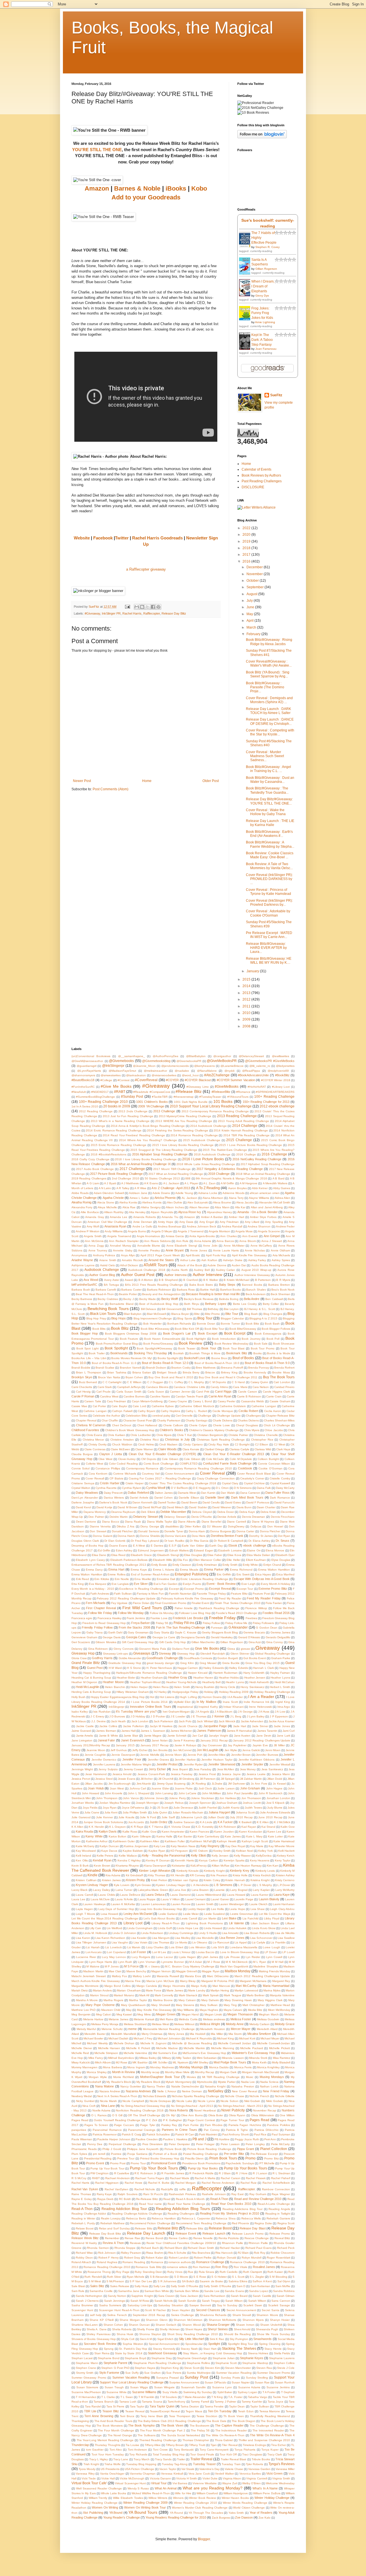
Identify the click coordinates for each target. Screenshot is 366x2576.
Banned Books (252, 1285)
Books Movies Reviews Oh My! (132, 1358)
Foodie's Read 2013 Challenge (236, 1613)
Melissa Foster (241, 2019)
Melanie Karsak (144, 2019)
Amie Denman (143, 1222)
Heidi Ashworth (259, 1682)
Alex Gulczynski (198, 1202)
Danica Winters (114, 1498)
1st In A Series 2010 (85, 1106)
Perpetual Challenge (123, 2144)
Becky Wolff (170, 1299)
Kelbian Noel (245, 1851)
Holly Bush (78, 1697)
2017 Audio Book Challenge (95, 1169)
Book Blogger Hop (85, 1333)
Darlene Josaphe (83, 1502)
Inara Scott (230, 1702)
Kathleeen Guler (124, 1841)
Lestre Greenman (242, 1914)
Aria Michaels (281, 1255)
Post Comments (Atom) (111, 789)
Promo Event (95, 2163)
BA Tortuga (111, 1285)
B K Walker (211, 1280)
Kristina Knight (260, 1880)
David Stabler (198, 1507)
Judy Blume (275, 1808)
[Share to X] (148, 607)
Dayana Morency (95, 1512)
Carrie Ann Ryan (220, 1396)
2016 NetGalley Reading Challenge (257, 1159)
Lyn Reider (253, 1957)
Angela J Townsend (191, 1231)
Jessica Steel (104, 1779)
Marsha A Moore (87, 2000)
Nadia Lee (248, 2082)
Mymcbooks (205, 2082)
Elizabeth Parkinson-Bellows (129, 1560)
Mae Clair (115, 1971)
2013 (247, 993)
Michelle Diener (82, 2048)
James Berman (106, 1731)
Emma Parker (214, 1569)
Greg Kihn (187, 1663)
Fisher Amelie (184, 1608)
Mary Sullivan (209, 2005)
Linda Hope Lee (188, 1928)
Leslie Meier (191, 1914)
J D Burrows (117, 1716)
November (255, 574)
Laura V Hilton (170, 1899)
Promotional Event (164, 2163)
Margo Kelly (199, 1986)
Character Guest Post (138, 1420)
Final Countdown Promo (171, 1603)
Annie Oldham (280, 1250)
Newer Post (82, 781)
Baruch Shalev (256, 1290)
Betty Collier (271, 1304)
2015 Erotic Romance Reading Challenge (119, 1145)
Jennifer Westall (280, 1764)
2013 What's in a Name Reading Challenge (120, 1121)
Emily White (250, 1565)
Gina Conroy (274, 1642)
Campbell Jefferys (129, 1387)
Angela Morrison (219, 1231)
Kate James (233, 1836)
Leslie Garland (168, 1914)
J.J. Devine (99, 1721)
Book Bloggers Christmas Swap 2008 (131, 1334)
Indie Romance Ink (256, 1702)
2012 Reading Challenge (96, 1111)
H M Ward (115, 1668)
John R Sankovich (271, 1793)
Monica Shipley (97, 2072)
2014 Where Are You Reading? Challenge (148, 1140)
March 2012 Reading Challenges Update (262, 1976)
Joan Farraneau (266, 349)
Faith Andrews (100, 1594)
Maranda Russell (168, 1976)
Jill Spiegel (228, 1779)
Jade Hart (240, 1726)
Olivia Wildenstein (263, 2115)
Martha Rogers (113, 2000)
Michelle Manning (223, 2048)
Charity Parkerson (169, 1420)
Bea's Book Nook (283, 1290)
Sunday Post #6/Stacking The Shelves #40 (269, 743)
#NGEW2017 (100, 1092)
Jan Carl (198, 1736)
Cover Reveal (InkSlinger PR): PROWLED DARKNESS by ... (269, 879)
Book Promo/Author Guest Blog (117, 1344)
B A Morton (146, 1280)
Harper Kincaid (198, 1673)
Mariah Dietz (80, 1990)
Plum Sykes (79, 2154)
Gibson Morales (106, 1642)
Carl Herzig (83, 1392)
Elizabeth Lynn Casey (90, 1560)
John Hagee (274, 1788)
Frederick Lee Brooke (188, 1618)
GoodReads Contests (198, 1658)
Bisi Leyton (231, 1309)
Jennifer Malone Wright (136, 1764)
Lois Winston (197, 1947)
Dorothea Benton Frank (227, 1536)
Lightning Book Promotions (204, 1923)
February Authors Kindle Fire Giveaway (187, 1598)
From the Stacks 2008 (134, 1627)
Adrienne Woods (233, 1193)
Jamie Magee (153, 1736)
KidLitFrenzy (199, 1866)
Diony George (150, 1526)
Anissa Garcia (175, 1236)
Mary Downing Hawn (238, 2000)
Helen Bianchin (115, 1687)
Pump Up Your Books (203, 2168)
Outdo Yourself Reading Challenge (117, 2120)
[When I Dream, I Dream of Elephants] (246, 295)
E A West (139, 1546)
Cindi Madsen (168, 1444)
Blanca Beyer (180, 1314)
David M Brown (127, 1507)
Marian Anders (102, 1990)
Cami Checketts (82, 1387)
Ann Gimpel (272, 1236)
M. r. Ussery (152, 1966)
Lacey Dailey (101, 1890)
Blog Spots (185, 1318)
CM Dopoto (149, 1459)
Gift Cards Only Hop (173, 1642)
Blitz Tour (232, 1314)
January (253, 971)
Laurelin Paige (244, 1899)
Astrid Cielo (108, 1265)
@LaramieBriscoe (232, 1066)
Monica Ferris (243, 2067)
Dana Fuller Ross (278, 1493)
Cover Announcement (180, 1474)
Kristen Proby (136, 1880)
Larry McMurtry (285, 1890)
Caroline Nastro (160, 1396)
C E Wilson (134, 1382)
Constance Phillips (108, 1468)
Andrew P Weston (88, 1231)
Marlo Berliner (255, 1995)
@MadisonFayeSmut (122, 1071)
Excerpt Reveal (220, 1589)
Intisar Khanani (233, 1707)
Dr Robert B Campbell (228, 1541)
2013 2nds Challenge (133, 1111)
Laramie (219, 1890)
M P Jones (112, 1966)
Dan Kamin (208, 1493)
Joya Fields (90, 1808)
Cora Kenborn (98, 1474)
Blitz (197, 1314)
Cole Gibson (192, 1459)
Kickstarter (178, 1866)
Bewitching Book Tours (108, 1309)
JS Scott (163, 1808)
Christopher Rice (262, 1440)
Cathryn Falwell (122, 1411)
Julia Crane (92, 1812)
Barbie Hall (207, 1290)
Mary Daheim (210, 2000)
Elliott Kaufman (256, 1560)
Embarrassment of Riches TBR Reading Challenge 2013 (109, 1565)
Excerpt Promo (194, 1589)
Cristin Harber (110, 1483)
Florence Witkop (256, 1608)
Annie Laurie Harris (226, 1250)
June (251, 607)
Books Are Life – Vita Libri (89, 1358)
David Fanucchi (284, 1502)
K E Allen (263, 1822)
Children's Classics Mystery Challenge (214, 1430)
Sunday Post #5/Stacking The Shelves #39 (269, 924)
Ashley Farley (257, 1260)
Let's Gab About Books (159, 1918)
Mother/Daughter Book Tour (160, 2077)
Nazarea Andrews (138, 2091)
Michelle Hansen (109, 2048)
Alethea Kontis (152, 1202)
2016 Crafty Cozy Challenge (90, 1159)
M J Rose (214, 1962)
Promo (250, 2158)
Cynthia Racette (106, 1488)
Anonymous (79, 1255)
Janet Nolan (160, 1740)
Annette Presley (149, 1250)
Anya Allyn (128, 1255)
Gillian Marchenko (203, 1642)
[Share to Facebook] (153, 607)
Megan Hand (190, 2014)
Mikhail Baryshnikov (121, 2058)
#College (106, 1080)
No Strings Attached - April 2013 (192, 2106)
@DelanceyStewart (251, 1056)
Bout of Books (243, 1358)
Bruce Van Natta (109, 1377)
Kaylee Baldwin (133, 1851)
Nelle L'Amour (167, 2091)
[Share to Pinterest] (158, 607)
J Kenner (218, 1716)
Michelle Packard (252, 2048)
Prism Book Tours (223, 2158)
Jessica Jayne (231, 1774)
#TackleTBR (160, 1097)
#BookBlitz (282, 1075)
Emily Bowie (159, 1565)
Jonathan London (278, 1798)
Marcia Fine (133, 1981)
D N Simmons (243, 1488)
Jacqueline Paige (215, 1726)
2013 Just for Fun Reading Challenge (128, 1116)
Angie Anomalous (148, 1236)
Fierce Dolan (141, 1603)
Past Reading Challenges (262, 481)
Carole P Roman (83, 1396)
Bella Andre (252, 1299)
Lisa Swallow (286, 1938)
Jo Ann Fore (259, 1784)
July (250, 601)
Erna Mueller (143, 1579)
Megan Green (166, 2014)
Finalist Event (200, 1603)
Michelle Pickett (280, 2048)
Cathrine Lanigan (95, 1411)
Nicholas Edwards (154, 2096)
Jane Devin (264, 1736)
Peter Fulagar (205, 2144)
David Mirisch (175, 1507)
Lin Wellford (114, 1928)
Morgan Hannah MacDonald (261, 2072)
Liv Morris (181, 1942)
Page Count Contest (201, 2120)
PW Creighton (100, 2173)
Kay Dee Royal (235, 1846)
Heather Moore (113, 1682)
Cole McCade (215, 1459)
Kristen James (111, 1880)
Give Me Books (207, 1649)
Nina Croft (89, 2106)
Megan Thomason (240, 2014)
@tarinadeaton (136, 1075)
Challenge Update (229, 1416)
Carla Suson (156, 1392)
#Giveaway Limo (198, 1087)
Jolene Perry (177, 1798)
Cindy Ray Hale (219, 1444)
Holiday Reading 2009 (234, 1692)
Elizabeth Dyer (285, 1555)
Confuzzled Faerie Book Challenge (227, 1463)
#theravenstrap (184, 1097)
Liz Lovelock (114, 1947)
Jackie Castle (85, 1726)
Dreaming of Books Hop (87, 1546)
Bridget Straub (167, 1372)
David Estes (233, 1502)
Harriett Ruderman (225, 1673)
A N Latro (105, 1188)
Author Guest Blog (102, 1275)
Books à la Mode (279, 1353)
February (254, 634)
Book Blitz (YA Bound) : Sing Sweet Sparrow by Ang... (268, 674)
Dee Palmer (96, 1517)
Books (257, 1353)
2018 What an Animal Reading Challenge (263, 1174)
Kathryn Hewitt (226, 1841)
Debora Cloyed (202, 1512)
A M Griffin (227, 1183)
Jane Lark (284, 1736)
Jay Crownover (212, 1745)
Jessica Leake (256, 1774)
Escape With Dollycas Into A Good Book (262, 1579)
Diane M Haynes (263, 1522)
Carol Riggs (223, 1391)
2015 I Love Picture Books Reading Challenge (250, 1145)
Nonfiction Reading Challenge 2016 (140, 2110)
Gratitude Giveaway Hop (125, 1663)
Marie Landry (197, 1990)
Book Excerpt (235, 1333)
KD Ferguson (179, 1851)
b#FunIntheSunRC (84, 1285)
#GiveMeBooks (227, 1087)
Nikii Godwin (252, 2101)
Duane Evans (118, 1546)
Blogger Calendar (232, 1318)
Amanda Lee (119, 1217)
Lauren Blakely (269, 1899)
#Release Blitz (188, 1091)
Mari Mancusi (221, 1986)
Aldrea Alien (282, 1198)
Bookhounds (119, 1353)
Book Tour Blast (234, 1348)
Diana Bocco (111, 1522)
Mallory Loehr (142, 1976)
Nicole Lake (184, 2101)
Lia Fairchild (250, 1918)
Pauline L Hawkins (175, 2139)
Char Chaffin (110, 1420)
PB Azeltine (222, 2139)
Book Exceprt (208, 1333)
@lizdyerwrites (285, 1066)
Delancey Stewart (146, 1517)
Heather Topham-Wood (145, 1682)
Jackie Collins (108, 1726)
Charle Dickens (223, 1420)
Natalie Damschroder (185, 2086)
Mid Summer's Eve (165, 2053)
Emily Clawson (182, 1565)
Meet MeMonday (279, 2010)
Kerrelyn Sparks (234, 1860)
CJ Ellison (262, 1444)
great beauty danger (161, 1663)
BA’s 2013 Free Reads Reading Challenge (154, 1285)
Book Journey (251, 1339)
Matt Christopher (253, 2005)
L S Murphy (264, 1885)
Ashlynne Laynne (83, 1265)
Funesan (217, 1628)
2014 (247, 986)
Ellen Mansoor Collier (207, 1560)
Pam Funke (191, 2125)
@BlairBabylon (196, 1056)
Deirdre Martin (119, 1517)
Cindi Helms (146, 1444)
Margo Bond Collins (118, 1986)
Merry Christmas (152, 2034)
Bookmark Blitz (237, 1353)
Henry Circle (227, 1687)
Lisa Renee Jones (232, 1938)
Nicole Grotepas (160, 2101)
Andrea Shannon (259, 1226)
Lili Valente (236, 1923)
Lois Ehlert (176, 1947)
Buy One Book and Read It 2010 (171, 1377)
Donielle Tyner (174, 1531)
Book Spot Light (87, 1348)
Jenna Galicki (251, 1750)
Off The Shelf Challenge (144, 2115)
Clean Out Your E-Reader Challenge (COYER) (162, 1454)
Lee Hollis (217, 1909)
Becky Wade (148, 1299)
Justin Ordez (159, 1822)
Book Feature (129, 1339)
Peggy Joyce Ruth (247, 2139)
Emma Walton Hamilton (87, 1574)
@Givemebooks (121, 1061)
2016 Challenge (274, 1154)
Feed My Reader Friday (264, 1598)
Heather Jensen (255, 1678)
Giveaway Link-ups (116, 1654)
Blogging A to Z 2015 (263, 1318)
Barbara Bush (81, 1290)
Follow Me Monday (131, 1613)
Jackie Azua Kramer (282, 1721)
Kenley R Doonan (158, 1860)
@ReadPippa (251, 1071)
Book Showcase (284, 1344)
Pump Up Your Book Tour (107, 2168)
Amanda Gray (95, 1217)
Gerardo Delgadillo (278, 1637)
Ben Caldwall (274, 1299)
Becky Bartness (82, 1299)
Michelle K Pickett (138, 2048)
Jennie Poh (195, 1755)
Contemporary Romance (142, 1468)
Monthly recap (150, 2072)
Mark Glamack (188, 1995)
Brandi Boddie (81, 1368)
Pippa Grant (245, 2149)
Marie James (175, 1990)
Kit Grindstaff (134, 1875)
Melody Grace (285, 2024)
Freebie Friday (222, 1618)
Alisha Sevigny (151, 1207)
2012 (247, 999)
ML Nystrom (180, 2062)
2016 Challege (246, 1154)
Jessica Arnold (122, 1774)
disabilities (172, 1526)
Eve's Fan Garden (166, 1584)
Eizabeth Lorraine (230, 1550)
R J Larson (260, 2173)
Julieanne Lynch (191, 1817)
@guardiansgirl (86, 1066)
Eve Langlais (120, 1584)
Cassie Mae (79, 1406)
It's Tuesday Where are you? (136, 1711)
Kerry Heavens (260, 1860)
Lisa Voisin (141, 1942)
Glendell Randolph (213, 1654)
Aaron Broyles (237, 1188)
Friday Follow (211, 1623)
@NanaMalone (207, 1071)
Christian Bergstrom (210, 1435)
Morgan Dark (228, 2072)
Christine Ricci (149, 1440)
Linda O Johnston (124, 1933)
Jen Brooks (160, 1750)
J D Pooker (158, 1716)
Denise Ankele (227, 1517)
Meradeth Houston (213, 2029)
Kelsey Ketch (286, 1856)
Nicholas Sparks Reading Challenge (195, 2096)
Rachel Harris (132, 613)
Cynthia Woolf (156, 1488)
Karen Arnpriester (173, 1832)
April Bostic (193, 1255)
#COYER (172, 1080)
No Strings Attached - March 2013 (241, 2106)
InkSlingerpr (117, 1707)
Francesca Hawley (110, 1618)
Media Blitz (255, 2010)
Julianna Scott (245, 1812)
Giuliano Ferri (181, 1649)
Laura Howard (236, 1895)
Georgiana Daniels (193, 1637)
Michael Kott (247, 2038)
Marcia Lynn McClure (160, 1981)
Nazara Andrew (110, 2091)
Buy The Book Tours (279, 1377)
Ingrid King (283, 1702)
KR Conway (198, 1875)
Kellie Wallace (128, 1856)
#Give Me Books (116, 1086)
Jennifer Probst (167, 1764)
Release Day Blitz (174, 613)
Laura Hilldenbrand (209, 1895)
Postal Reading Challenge (201, 2154)
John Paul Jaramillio (240, 1793)
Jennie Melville (150, 1755)
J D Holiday (138, 1716)
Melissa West (160, 2024)
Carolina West (109, 1396)
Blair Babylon (133, 1314)
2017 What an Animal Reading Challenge (176, 1174)
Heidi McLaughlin (87, 1687)
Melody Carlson (259, 2024)
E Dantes (157, 1546)
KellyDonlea (264, 1856)
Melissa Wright (210, 2024)
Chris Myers (164, 1435)
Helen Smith (182, 1687)
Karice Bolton (118, 1836)
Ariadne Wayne (82, 1260)
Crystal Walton (81, 1488)
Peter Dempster (179, 2144)
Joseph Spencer (200, 1803)
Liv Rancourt (221, 1942)
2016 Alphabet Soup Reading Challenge (160, 1154)
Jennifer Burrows (267, 1755)
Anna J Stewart (272, 1241)
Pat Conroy (212, 2130)
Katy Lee (160, 1846)
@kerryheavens (204, 1066)
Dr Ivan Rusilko (174, 1541)
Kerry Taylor (283, 1860)
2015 (247, 979)
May (250, 614)
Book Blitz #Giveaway (155, 1329)
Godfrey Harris (102, 1658)
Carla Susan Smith (129, 1392)
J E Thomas (199, 1716)
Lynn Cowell (274, 1957)
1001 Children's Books (152, 1102)
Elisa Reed (118, 1555)
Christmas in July (178, 1439)
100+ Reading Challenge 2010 (103, 1102)
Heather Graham (152, 1678)
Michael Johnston (169, 2038)
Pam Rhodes (214, 2125)
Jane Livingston (82, 1740)
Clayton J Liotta (111, 1454)
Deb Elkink (148, 1512)
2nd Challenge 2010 (126, 1178)
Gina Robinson (98, 1649)
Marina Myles (272, 1990)
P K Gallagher (172, 2120)
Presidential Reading (98, 2158)
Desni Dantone (86, 1522)
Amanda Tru (170, 1217)
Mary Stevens (185, 2005)
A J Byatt (110, 1183)
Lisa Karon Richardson (110, 1938)
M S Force (131, 1966)
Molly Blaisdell (281, 2062)
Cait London (282, 1382)
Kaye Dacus (109, 1851)
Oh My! (171, 2115)
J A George (245, 1712)
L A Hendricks (200, 1885)
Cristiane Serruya (83, 1483)
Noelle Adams (102, 2110)
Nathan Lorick (269, 2086)
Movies (191, 2077)
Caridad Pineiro (284, 1387)
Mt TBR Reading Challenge (221, 2077)
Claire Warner (144, 1449)
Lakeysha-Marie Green (153, 1890)
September (255, 587)
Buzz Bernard (88, 1382)
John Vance (131, 1798)
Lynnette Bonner (173, 1962)
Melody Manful (86, 2029)
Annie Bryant (175, 1250)
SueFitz (276, 395)
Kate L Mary (254, 1836)
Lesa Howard (109, 1914)
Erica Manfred (285, 1574)
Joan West (117, 1788)
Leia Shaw (257, 1909)
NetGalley (216, 2091)
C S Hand (238, 1382)
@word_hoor (190, 1075)
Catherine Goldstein (233, 1406)
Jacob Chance (188, 1726)
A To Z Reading (208, 1188)
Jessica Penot (81, 1779)
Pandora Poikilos (279, 2125)
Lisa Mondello (205, 1938)
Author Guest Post (138, 1275)
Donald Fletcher (122, 1531)
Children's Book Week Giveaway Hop (130, 1430)
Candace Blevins (157, 1387)
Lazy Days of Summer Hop (116, 1909)
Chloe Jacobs (273, 1430)
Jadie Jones (282, 1726)
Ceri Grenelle (184, 1416)
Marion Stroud (99, 1995)
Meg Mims (144, 2014)
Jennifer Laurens (104, 1764)
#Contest (124, 1080)
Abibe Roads (80, 1193)
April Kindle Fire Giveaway (249, 1255)
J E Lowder (178, 1716)
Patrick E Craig (132, 2134)
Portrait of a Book (165, 2154)
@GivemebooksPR (189, 1061)
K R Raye (137, 1827)
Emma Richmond (241, 1570)
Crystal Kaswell (280, 1483)
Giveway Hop (186, 1654)
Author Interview (208, 1275)
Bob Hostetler (152, 1324)
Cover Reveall (95, 1478)
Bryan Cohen (134, 1377)
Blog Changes (273, 1314)
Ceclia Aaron (273, 1411)
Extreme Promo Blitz (273, 1589)
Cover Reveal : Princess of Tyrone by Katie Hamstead (268, 892)
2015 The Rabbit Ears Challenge (225, 1150)
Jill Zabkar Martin (251, 1779)
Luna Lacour (164, 1957)
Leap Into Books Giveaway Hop (161, 1909)
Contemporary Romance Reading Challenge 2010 (198, 1468)
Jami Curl (289, 1731)
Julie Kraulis (126, 1817)
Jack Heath (118, 1721)
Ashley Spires (281, 1260)
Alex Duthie (175, 1202)
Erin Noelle (122, 1579)
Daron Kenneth (143, 1502)
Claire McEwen (120, 1449)
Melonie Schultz (112, 2029)
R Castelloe (122, 2173)
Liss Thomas (161, 1942)
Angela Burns (137, 1231)
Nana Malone (105, 2086)
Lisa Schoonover (261, 1938)
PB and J (199, 2139)
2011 (247, 1006)
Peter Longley (255, 2144)
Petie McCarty (281, 2144)
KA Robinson (227, 1827)
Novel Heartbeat (205, 2110)
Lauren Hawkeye (94, 1904)
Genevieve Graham (84, 1637)
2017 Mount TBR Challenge (172, 1169)
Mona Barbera (112, 2067)
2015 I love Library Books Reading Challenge (183, 1145)
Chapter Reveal (86, 1420)
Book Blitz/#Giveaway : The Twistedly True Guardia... (267, 790)
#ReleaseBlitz (221, 1092)
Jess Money (248, 1769)
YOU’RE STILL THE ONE (97, 150)
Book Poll (273, 1339)
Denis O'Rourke (202, 1517)
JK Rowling (199, 1784)
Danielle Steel (215, 1497)
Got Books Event (255, 1658)
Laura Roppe (147, 1899)
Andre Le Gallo (143, 1226)
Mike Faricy (96, 2058)
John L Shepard (139, 1793)
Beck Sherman (281, 1294)
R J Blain (225, 2173)
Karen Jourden (224, 1832)
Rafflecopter (152, 613)
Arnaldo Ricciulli (132, 1260)
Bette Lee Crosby (245, 1304)
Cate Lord (139, 1406)
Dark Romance (280, 1498)
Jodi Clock (205, 1788)
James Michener (181, 1731)
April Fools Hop (216, 1255)
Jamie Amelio (85, 1736)
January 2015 (125, 1745)
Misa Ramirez (282, 2058)
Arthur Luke (188, 1260)
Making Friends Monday (274, 1971)
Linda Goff (165, 1928)
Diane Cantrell (236, 1522)
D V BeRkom (179, 1488)
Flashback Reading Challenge (219, 1608)
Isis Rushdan (102, 1712)
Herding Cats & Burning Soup (91, 1692)
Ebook (233, 1545)
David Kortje (104, 1507)
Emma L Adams (164, 1570)
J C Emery (97, 1716)
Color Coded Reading (123, 1464)
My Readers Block (148, 2082)
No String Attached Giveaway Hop (143, 2106)
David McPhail (152, 1507)
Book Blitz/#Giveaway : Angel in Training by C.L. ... (268, 769)
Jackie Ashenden (252, 1721)
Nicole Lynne (206, 2101)
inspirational (185, 1707)
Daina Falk (264, 1488)
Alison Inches (175, 1207)
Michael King (225, 2038)
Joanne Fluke (184, 1788)
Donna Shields (150, 1536)
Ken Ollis (82, 1860)
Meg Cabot (104, 2014)
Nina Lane (108, 2106)
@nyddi (229, 1071)
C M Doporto (218, 1382)
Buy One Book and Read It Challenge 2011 (228, 1377)
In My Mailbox (206, 1702)
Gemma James (280, 1632)
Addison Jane (138, 1193)
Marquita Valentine (282, 1995)
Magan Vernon (161, 1971)
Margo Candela (147, 1986)
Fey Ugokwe (119, 1603)
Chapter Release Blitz (280, 1416)
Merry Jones (176, 2034)
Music (250, 2077)
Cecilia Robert (248, 1411)
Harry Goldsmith (254, 1673)
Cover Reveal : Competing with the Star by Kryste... (270, 732)
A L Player (191, 1183)
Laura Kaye (282, 1895)
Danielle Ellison (189, 1498)
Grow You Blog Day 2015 (263, 1663)
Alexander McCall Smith (275, 1202)
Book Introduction (224, 1339)
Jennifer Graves (158, 1760)
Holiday (209, 1692)
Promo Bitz (271, 2158)
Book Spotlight (116, 1348)
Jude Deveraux (183, 1808)
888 (188, 1178)
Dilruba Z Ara (126, 1526)
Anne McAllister (234, 1246)
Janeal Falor (106, 1740)
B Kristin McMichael (236, 1280)
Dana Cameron (250, 1493)
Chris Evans (94, 1435)
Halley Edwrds (238, 1668)
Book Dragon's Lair (177, 1333)
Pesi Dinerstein (153, 2144)
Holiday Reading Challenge (272, 1692)
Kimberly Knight (214, 1871)
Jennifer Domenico (104, 1760)
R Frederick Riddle (201, 2173)
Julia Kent (111, 1812)
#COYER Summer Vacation (236, 1080)
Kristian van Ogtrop (185, 1880)
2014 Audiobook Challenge (208, 1126)
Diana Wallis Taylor (160, 1522)
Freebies (251, 1618)
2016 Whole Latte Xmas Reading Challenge (206, 1164)
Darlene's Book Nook (113, 1502)
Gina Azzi (255, 1642)
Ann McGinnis (94, 1241)
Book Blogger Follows (276, 1329)
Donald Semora (149, 1531)
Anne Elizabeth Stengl (182, 1246)
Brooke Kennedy (255, 1372)
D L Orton (222, 1488)
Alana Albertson (213, 1198)
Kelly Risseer (242, 1856)
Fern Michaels (96, 1603)
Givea (231, 1649)
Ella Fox (183, 1560)
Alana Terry (236, 1198)
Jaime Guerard (81, 1731)
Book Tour (209, 1348)
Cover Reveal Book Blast (254, 1474)
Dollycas (256, 1526)
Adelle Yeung (184, 1193)
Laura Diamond (180, 1895)
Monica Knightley (268, 2067)
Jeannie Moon (96, 1750)
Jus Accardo (136, 1822)
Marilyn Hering (220, 1990)
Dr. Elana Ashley (259, 1541)
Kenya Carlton (208, 1860)
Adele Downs (161, 1193)
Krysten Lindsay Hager (92, 1885)
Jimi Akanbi (144, 1784)
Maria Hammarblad (276, 1986)
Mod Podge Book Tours (230, 2062)
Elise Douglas (193, 1555)
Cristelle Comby (280, 1478)
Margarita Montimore (85, 1986)
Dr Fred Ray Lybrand (145, 1541)
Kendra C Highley (129, 1860)
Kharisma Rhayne (127, 1866)
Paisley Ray (169, 2125)
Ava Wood (91, 1280)
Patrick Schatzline (158, 2134)
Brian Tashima (117, 1372)
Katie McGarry (85, 1846)
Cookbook (245, 1468)
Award (129, 1280)
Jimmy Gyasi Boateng (171, 1784)
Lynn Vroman (147, 1962)
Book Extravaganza (268, 1334)
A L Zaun (209, 1183)
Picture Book (173, 2149)
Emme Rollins (116, 1574)
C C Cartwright (112, 1382)
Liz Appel (240, 1942)
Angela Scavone (269, 1231)
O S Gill (117, 2115)
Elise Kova (234, 1555)
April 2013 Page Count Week (160, 1255)
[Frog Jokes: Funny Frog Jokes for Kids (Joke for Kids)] (246, 319)
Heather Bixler (126, 1678)
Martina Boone (163, 2000)
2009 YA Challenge (151, 1106)
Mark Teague (232, 1995)
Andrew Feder (285, 1226)
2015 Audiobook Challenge (202, 1140)
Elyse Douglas (281, 1560)
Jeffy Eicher (140, 1750)
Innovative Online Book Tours (151, 1707)
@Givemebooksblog (156, 1061)
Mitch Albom (103, 2062)
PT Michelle (267, 2163)
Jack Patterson (163, 1721)
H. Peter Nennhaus (159, 1668)
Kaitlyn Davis (108, 1831)
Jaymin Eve (260, 1745)
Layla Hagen (84, 1909)
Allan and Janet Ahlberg (267, 1207)
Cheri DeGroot (122, 1425)
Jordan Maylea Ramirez (115, 1803)
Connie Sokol (80, 1468)
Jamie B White (109, 1736)
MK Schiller (160, 2062)
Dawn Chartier (266, 1507)
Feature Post (261, 1594)
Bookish (179, 1353)
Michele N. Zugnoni (153, 2043)
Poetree (116, 2154)
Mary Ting (230, 2005)
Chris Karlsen (116, 1435)
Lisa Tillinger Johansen (91, 1942)
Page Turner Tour (232, 2120)
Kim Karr (272, 1866)
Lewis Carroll (189, 1918)
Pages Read (259, 2120)
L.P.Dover (284, 1885)
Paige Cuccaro (124, 2125)
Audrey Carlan (226, 1270)
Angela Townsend (119, 1236)
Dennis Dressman (254, 1517)
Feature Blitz (239, 1594)
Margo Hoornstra (174, 1986)
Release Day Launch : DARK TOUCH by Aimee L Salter (268, 711)
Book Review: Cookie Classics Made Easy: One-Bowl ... (270, 855)
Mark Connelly (164, 1995)
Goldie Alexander (130, 1658)
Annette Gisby (123, 1250)
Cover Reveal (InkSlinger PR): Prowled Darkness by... (269, 903)
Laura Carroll (84, 1895)
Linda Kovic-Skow (264, 1928)
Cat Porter (100, 1406)
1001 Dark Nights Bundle (191, 1102)
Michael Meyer (270, 2038)
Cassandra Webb (253, 1401)
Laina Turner (124, 1890)
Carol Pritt (203, 1392)
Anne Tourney (98, 1250)
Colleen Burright (268, 1459)
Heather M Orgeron (84, 1682)
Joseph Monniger (147, 1803)
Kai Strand (268, 1827)
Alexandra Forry (82, 1207)
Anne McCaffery (261, 1246)
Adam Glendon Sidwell (109, 1193)
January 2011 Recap (214, 1740)
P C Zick (152, 2120)
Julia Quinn (160, 1812)
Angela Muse (244, 1231)
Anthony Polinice (104, 1255)
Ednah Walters (179, 1550)
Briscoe (210, 1372)
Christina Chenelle (266, 1435)
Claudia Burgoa (82, 1454)
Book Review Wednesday (231, 1344)
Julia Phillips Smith (135, 1812)
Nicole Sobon (229, 2101)
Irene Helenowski (260, 1707)
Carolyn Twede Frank (189, 1396)
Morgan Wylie (98, 2077)
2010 (247, 1013)
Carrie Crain (274, 1396)
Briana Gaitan (142, 1372)
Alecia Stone (106, 1202)
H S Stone (134, 1668)
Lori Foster (139, 1952)
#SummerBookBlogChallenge (96, 1097)
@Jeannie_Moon (144, 1066)
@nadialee (182, 1071)
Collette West (95, 1464)
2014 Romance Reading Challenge (194, 1135)
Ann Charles (228, 1236)
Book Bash (272, 1324)
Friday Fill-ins (184, 1623)
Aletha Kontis (128, 1202)
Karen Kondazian (251, 1832)
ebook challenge (255, 1545)
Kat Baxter (185, 1836)
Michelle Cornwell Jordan (234, 2043)
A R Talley (123, 1188)
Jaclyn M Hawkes (161, 1726)
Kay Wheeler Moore (282, 1846)
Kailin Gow (288, 1827)
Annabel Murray (121, 1246)
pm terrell (99, 2154)
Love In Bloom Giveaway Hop (240, 1952)
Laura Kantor (259, 1895)
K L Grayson (118, 1827)
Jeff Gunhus (119, 1750)
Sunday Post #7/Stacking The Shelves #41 (269, 653)
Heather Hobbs (229, 1678)
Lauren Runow (181, 1904)
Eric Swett (243, 1574)
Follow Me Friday (100, 1613)
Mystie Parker (227, 2082)
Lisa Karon (83, 1938)
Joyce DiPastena (133, 1808)
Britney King (229, 1372)
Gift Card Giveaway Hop (138, 1642)
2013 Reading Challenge (237, 1116)
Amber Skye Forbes (263, 1217)
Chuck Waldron (122, 1444)
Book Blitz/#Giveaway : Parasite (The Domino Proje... (265, 687)
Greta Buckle (231, 1663)
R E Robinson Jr (145, 2173)
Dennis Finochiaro (283, 1517)
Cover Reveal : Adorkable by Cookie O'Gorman (268, 913)
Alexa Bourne (222, 1202)
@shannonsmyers (83, 1075)
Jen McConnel (182, 1750)
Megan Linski (213, 2014)
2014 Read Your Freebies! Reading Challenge (134, 1135)
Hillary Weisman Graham (133, 1692)
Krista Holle (240, 1875)
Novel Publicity (233, 2110)
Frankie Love (159, 1618)
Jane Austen (242, 1736)
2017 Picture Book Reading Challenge (116, 1174)
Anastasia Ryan (115, 1226)
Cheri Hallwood (147, 1425)
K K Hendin (96, 1827)
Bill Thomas (195, 1309)
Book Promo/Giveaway (158, 1344)
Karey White (94, 1836)
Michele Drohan (124, 2043)
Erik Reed (83, 1579)
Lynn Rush (125, 1962)
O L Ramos (99, 2115)
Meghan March (269, 2014)
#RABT (120, 1092)
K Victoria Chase (179, 1827)
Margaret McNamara (253, 1981)
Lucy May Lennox (114, 1957)
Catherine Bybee (163, 1406)
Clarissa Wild (263, 1449)
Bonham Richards (179, 1324)
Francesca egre (82, 1618)
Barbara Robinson (159, 1290)
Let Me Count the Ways (274, 1914)
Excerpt (174, 1589)
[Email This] (137, 607)
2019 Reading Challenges (89, 1178)
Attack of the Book (190, 1265)
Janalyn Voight (219, 1736)
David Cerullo (211, 1502)
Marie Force (154, 1990)
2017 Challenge (132, 1169)
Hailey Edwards (213, 1668)
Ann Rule (182, 1241)
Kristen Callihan (86, 1880)
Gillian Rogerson (266, 269)
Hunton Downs (212, 1697)
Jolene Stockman (202, 1798)
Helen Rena (161, 1687)
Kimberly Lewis (265, 1871)
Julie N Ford (148, 1817)
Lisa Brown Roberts (257, 1933)
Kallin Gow (149, 1832)
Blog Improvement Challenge (153, 1318)
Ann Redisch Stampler (124, 1241)
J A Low (280, 1712)
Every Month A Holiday (276, 1584)
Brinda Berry (191, 1372)
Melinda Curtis (188, 2019)
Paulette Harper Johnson (114, 2139)
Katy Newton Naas (183, 1846)
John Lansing (164, 1793)
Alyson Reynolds (162, 1212)
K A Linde (206, 1822)
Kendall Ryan (102, 1860)
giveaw (245, 1649)
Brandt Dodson (156, 1368)
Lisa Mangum (161, 1938)
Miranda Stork (258, 2058)
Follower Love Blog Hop (195, 1613)
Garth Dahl (115, 1632)
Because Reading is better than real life (213, 1294)
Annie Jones (199, 1250)
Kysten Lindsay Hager (171, 1885)
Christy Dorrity (98, 1444)
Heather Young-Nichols (181, 1682)
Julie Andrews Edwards (275, 1812)
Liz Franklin (278, 1942)
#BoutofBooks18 (83, 1080)
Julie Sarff (168, 1817)
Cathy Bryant (147, 1411)
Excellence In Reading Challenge (141, 1589)
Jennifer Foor (132, 1759)
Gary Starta (161, 1632)
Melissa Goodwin (268, 2019)
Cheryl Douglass (247, 1425)
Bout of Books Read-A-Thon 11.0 (114, 1363)
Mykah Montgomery (178, 2082)
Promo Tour (138, 2163)
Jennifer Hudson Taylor (217, 1760)
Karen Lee (274, 1832)
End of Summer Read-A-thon (150, 1574)
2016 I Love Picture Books (203, 1159)
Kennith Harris (184, 1860)
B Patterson (263, 1280)
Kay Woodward (86, 1851)
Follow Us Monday (162, 1613)
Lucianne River (86, 1957)
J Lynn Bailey (256, 1716)
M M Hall (278, 1962)
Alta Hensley (137, 1212)
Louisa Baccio (205, 1952)
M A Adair (196, 1962)
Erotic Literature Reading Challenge (204, 1579)
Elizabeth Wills (162, 1560)
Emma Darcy (94, 1570)
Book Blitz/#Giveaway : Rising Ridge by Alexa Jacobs (269, 642)
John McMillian (211, 1793)
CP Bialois (116, 1478)
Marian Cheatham (129, 1990)
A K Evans (151, 1183)
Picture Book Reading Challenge (209, 2149)
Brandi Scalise (105, 1368)
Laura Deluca (155, 1895)
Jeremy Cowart (133, 1769)
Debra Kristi (268, 1512)
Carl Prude (104, 1392)
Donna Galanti (103, 1536)
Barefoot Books (231, 1290)
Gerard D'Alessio (249, 1637)
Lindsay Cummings (181, 1933)
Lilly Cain (95, 1928)
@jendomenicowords (175, 1066)
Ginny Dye (262, 296)
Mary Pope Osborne (100, 2005)
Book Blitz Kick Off (187, 1329)
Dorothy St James (261, 1536)
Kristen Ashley (285, 1875)
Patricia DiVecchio (266, 2130)
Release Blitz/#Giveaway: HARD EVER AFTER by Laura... (266, 948)
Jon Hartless (227, 1798)
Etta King (78, 1584)
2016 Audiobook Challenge (212, 1154)
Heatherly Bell (211, 1682)
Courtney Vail (151, 1474)
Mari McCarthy (246, 1986)
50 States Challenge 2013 (162, 1178)
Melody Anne (235, 2024)
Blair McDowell (156, 1314)
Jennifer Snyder (252, 1764)
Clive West (105, 1459)
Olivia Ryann (237, 2115)
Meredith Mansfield (124, 2034)
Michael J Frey (143, 2038)
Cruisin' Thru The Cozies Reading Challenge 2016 (183, 1483)
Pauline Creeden (147, 2139)
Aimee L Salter (139, 1198)
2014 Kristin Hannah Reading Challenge (241, 1130)
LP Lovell (288, 1952)
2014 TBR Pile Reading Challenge (246, 1135)
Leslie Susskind (214, 1914)
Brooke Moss (281, 1372)
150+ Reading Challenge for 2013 (266, 1102)
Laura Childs (106, 1895)
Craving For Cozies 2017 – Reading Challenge (160, 1478)
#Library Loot (281, 1087)
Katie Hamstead (284, 1841)
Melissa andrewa (214, 2019)
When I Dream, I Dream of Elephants (263, 286)
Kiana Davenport (155, 1866)
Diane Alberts (187, 1522)
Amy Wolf (93, 1226)
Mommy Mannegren (84, 2067)
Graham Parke (281, 1658)
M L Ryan (260, 1962)
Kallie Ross (130, 1832)
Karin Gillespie (141, 1836)
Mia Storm (235, 2034)
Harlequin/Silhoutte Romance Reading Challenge (149, 1673)
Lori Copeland (116, 1952)
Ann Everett (250, 1236)
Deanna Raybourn (123, 1512)
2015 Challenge (239, 1140)
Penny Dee (95, 2144)
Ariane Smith (108, 1260)
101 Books (223, 1101)
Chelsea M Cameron (91, 1425)
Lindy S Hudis (208, 1933)
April (250, 621)
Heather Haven (203, 1678)
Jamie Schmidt (177, 1736)
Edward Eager (203, 1550)
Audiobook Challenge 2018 (147, 1270)
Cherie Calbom (173, 1425)
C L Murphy (196, 1382)
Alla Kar (240, 1207)
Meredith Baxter (95, 2034)
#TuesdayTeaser (210, 1097)
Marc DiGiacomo (218, 1976)
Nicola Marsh (108, 2101)
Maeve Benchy (136, 1971)
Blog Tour (205, 1318)
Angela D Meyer (162, 1231)
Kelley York (265, 1851)
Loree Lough (271, 1947)
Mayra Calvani (233, 2010)
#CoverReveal (146, 1080)
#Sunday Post (132, 1097)
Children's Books (171, 1430)
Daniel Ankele (139, 1498)
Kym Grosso (143, 1885)
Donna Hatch (126, 1536)
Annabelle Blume (149, 1246)
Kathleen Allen (150, 1841)
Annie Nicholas (255, 1250)
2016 (247, 561)
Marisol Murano (124, 1995)
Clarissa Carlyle (239, 1449)
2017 (247, 555)
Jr (151, 1808)
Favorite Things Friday (211, 1594)
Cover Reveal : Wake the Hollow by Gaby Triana (266, 812)
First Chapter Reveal (101, 1608)
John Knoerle (114, 1793)
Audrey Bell (202, 1270)
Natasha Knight (215, 2086)
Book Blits (99, 1329)
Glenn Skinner (240, 1654)
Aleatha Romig (81, 1202)
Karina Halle (165, 1836)
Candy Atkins (219, 1387)
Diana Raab (133, 1522)
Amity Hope (166, 1222)
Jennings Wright (82, 1769)
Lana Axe (180, 1890)
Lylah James (210, 1957)
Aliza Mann (222, 1207)
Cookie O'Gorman (270, 1468)
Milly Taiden (184, 2058)
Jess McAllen (226, 1769)
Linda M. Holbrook (95, 1933)
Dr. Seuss (283, 1541)
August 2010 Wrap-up (256, 1270)
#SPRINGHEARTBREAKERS (275, 1092)
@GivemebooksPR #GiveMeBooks (270, 1061)
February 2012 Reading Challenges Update (126, 1598)
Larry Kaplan (261, 1890)
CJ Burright (242, 1444)
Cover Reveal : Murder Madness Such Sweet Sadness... (265, 756)
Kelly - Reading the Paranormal (164, 1855)
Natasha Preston (243, 2086)
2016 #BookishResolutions (109, 1154)
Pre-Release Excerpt (264, 2154)
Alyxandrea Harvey (219, 1212)
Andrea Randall (232, 1226)
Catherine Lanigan (264, 1406)
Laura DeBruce (130, 1895)
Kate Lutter (276, 1836)
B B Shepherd (168, 1280)
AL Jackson (189, 1198)
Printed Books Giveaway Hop (160, 2158)
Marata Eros (193, 1976)
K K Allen (77, 1827)
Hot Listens (167, 1697)
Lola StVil (218, 1947)
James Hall (128, 1731)
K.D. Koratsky (205, 1827)
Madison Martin (93, 1971)
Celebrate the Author (106, 1416)
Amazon (190, 1217)
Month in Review (124, 2072)
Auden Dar (239, 1265)
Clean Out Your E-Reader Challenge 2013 (234, 1454)
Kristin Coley (212, 1880)
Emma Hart (116, 1569)
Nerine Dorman (192, 2091)
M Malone (93, 1966)
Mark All (144, 1995)
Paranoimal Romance (107, 2130)
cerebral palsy (161, 1416)
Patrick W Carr (185, 2134)
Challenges (253, 1416)
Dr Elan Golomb (115, 1541)
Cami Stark (105, 1387)
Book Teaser (187, 1348)
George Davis (112, 1637)
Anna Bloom (248, 1241)
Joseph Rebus (174, 1803)
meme (132, 2029)
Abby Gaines (282, 1188)
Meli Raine (166, 2019)
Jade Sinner (260, 1726)
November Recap (265, 2110)
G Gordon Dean (267, 1628)
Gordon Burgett (228, 1658)
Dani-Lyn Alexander (85, 1498)
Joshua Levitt (252, 1803)
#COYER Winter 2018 (276, 1080)
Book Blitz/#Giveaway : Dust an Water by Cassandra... (270, 780)
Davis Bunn (244, 1507)
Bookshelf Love (195, 1358)
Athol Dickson (129, 1265)
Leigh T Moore (85, 1914)
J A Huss (264, 1712)
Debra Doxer (226, 1512)
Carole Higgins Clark (276, 1392)
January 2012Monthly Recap (91, 1745)
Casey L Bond (202, 1401)
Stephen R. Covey (267, 247)
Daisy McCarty (285, 1488)
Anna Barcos (225, 1241)
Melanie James (119, 2019)
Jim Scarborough (120, 1784)
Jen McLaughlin (208, 1750)
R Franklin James (173, 2173)
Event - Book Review (221, 1584)
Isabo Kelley (80, 1712)
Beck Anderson (256, 1294)
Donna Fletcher (270, 1531)
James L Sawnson (153, 1731)
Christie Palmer (238, 1435)
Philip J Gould (112, 2149)
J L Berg (236, 1716)
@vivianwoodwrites (164, 1075)
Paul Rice (260, 2134)
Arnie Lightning (265, 322)
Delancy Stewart (175, 1517)
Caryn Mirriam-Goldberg (147, 1401)
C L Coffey (176, 1382)
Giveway (165, 1653)
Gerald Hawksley (222, 1637)
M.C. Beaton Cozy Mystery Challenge (190, 1966)
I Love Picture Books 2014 (149, 1702)
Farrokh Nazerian (180, 1594)
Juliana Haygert (219, 1812)
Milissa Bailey (148, 2058)
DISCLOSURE (253, 487)
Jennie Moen (173, 1755)
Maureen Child (111, 2010)
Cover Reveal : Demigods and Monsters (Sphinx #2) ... (269, 700)
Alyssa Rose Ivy (190, 1212)
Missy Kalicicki (81, 2062)
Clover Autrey (127, 1459)
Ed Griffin (104, 1550)
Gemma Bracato (254, 1632)
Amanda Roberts (145, 1217)
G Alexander (238, 1627)
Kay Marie (257, 1846)
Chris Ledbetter (141, 1435)
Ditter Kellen (193, 1526)
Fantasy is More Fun (150, 1594)
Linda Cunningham (140, 1928)
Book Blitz (252, 1324)
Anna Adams (203, 1241)
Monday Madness (162, 2067)
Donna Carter (245, 1531)
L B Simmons (223, 1885)
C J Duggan (155, 1382)
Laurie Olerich (258, 1904)
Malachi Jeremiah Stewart (89, 1976)
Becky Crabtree (108, 1299)
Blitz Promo (212, 1314)
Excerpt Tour (245, 1589)
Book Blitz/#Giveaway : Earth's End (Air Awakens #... (269, 834)
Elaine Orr (254, 1550)
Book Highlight (196, 1339)
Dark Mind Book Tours (247, 1497)
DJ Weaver (214, 1526)
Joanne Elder (160, 1788)
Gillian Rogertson (231, 1642)
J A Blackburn (223, 1712)
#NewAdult (79, 1092)
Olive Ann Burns (192, 2115)
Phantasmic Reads (84, 2149)
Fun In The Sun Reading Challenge (181, 1627)
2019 (247, 541)
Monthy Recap (205, 2072)
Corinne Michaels (125, 1474)
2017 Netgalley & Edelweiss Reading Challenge (230, 1169)
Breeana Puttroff (232, 1368)
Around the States (161, 1260)
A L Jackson (171, 1183)
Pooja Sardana (137, 2154)
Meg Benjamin (81, 2014)
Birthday (213, 1309)
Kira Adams (113, 1875)
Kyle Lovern (122, 1885)
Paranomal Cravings (142, 2130)
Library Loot (133, 1923)
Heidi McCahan (285, 1682)
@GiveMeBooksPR (222, 1061)
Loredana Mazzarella (244, 1947)
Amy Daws (186, 1222)
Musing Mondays (272, 2077)
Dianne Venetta (100, 1526)
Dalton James (164, 1493)
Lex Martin (209, 1918)
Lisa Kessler (139, 1938)
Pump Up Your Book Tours (154, 2168)
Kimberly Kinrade (188, 1871)
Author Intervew (176, 1275)
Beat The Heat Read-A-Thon (95, 1294)
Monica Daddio (219, 2067)
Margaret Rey (281, 1981)
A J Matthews (130, 1183)
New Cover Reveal (244, 2091)
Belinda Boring (229, 1299)
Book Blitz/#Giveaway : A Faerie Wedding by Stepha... (270, 844)
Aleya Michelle (107, 1207)
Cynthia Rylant (131, 1488)
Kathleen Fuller (175, 1841)
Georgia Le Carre (164, 1637)
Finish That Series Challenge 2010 (237, 1603)
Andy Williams (114, 1231)
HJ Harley (160, 1692)
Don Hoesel (275, 1526)
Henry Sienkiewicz (252, 1687)
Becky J (128, 1299)
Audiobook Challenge (102, 1270)
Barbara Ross (186, 1290)
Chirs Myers (252, 1430)
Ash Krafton (209, 1260)
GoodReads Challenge (162, 1658)
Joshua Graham (227, 1803)
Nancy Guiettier (131, 2086)
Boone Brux (219, 1358)
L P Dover (245, 1885)
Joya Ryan (110, 1808)
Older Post (211, 781)
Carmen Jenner (180, 1392)
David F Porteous (258, 1502)
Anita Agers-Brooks (202, 1236)
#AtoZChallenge (217, 1075)
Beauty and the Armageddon (161, 1294)
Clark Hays (283, 1449)
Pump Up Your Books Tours (245, 2168)
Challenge (205, 1416)
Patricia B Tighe (237, 2130)
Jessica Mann (281, 1774)
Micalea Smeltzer (259, 2034)
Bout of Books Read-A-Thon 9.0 (267, 1363)
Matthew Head (280, 2005)
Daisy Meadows (87, 1493)
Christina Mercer (94, 1440)
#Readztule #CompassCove (152, 1092)
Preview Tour (126, 2158)
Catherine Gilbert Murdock (197, 1406)
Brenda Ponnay (259, 1368)
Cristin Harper (135, 1483)
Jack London (140, 1721)
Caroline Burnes (134, 1396)
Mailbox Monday (238, 1971)
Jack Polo (185, 1721)
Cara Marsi (240, 1387)
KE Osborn (201, 1851)
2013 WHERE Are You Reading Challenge (184, 1121)
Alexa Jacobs (245, 1202)
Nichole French (259, 2096)
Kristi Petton (159, 1880)
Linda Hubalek (237, 1928)
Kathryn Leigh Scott (255, 1841)
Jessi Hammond (96, 1774)
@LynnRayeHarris (89, 1071)
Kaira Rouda (84, 1831)
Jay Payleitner (237, 1745)
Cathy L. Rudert (196, 1411)
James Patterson (209, 1731)
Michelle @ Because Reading (192, 2043)
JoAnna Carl (138, 1788)
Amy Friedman (229, 1222)
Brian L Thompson (89, 1372)
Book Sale (261, 1344)
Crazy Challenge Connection (216, 1478)
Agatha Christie (113, 1198)
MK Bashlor (140, 2062)
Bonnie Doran (206, 1324)
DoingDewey (236, 1526)
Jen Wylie (231, 1750)
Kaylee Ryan (157, 1851)
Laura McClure (100, 1899)
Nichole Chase (234, 2096)
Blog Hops (118, 1318)
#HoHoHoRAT (257, 1087)
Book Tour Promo (263, 1348)
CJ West (280, 1444)
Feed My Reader (230, 1598)
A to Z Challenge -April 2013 (171, 1188)
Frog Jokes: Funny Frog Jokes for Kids (262, 313)
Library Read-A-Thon (166, 1923)
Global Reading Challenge (272, 1654)
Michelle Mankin (194, 2048)
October (253, 581)
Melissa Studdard (135, 2024)
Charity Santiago (197, 1420)
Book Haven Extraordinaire (162, 1339)
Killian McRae (221, 1866)
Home (147, 781)
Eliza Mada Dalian (258, 1555)
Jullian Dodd (216, 1817)
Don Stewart (98, 1531)
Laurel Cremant (195, 1899)
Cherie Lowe (221, 1425)
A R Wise (140, 1188)
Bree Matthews (206, 1368)
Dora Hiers (198, 1536)
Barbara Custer (131, 1290)
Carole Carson (247, 1392)
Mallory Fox (119, 1976)
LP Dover (271, 1952)
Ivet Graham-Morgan (176, 1712)
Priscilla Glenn (194, 2158)
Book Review (190, 1343)
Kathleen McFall (201, 1841)
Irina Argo (284, 1707)
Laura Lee (78, 1899)
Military (167, 2058)
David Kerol (83, 1507)
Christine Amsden (122, 1440)
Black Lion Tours (103, 1314)
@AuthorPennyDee (166, 1056)
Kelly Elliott (198, 1855)
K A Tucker (225, 1822)
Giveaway (268, 1648)
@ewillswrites (281, 1056)
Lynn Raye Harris (101, 1962)
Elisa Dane (99, 1555)
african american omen (265, 1193)
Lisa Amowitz (230, 1933)
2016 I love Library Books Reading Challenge (146, 1159)
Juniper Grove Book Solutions (103, 1822)
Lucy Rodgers (141, 1957)
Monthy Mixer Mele (177, 2072)
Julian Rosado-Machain (188, 1812)
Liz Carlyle (259, 1942)
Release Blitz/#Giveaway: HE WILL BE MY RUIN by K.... (269, 961)
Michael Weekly (97, 2043)
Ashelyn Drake (233, 1260)
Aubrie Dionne (217, 1265)
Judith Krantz (231, 1808)
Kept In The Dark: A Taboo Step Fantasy (262, 340)
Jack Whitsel (205, 1721)
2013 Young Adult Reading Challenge (243, 1121)
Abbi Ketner (260, 1188)
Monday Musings (191, 2067)
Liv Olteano (200, 1942)
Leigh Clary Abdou (282, 1909)
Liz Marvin (134, 1947)
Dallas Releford (138, 1493)
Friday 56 (162, 1623)
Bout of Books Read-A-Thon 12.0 (165, 1363)
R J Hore (242, 2173)
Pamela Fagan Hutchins (245, 2125)
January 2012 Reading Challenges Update (261, 1740)
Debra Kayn (247, 1512)
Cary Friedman (117, 1401)
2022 (247, 528)
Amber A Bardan (212, 1217)
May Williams (186, 2010)
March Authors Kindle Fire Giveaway (96, 1981)
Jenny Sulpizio (108, 1769)
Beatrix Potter (128, 1294)
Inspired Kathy (208, 1707)
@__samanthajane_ (132, 1056)
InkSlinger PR (111, 613)
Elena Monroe (275, 1550)
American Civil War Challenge (107, 1222)
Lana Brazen (200, 1890)
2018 (247, 548)
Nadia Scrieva (269, 2082)
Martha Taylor (138, 2000)
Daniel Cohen (164, 1498)
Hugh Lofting (188, 1697)
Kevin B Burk (80, 1866)
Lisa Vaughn (120, 1942)
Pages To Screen (96, 2125)
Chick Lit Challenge (277, 1425)
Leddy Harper (197, 1909)
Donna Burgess (221, 1531)
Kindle (93, 1875)
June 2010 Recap (270, 1817)
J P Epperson (279, 1716)
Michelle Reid (80, 2053)
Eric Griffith (224, 1574)
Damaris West (187, 1493)
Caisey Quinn (259, 1382)
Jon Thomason (251, 1798)
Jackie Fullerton (133, 1726)
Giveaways (142, 1653)
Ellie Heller (233, 1560)
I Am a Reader (261, 1697)
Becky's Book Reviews (199, 1299)
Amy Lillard (252, 1222)
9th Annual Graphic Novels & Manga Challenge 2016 (231, 1178)
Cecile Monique (223, 1411)
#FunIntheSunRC (83, 1087)
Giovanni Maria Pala (153, 1649)
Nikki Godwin (274, 2101)
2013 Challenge (164, 1111)
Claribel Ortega (214, 1449)
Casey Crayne (178, 1401)
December (255, 567)
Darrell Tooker (167, 1502)
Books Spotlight (168, 1358)
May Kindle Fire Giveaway (154, 2010)
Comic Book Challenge (159, 1464)
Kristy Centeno (285, 1880)
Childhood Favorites (85, 1430)
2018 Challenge (219, 1174)
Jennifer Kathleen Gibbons (257, 1760)
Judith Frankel (208, 1808)
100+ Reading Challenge (274, 1097)
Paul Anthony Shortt (235, 2134)
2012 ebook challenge (277, 1106)
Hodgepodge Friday (185, 1692)
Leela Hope (237, 1909)
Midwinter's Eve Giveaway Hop (253, 2053)
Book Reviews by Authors (261, 475)
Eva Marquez (98, 1584)
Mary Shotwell (161, 2005)
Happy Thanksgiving (97, 1673)
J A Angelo (202, 1712)
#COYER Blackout (198, 1080)
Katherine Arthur (97, 1841)
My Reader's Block (119, 2082)
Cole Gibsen (170, 1459)
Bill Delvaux (149, 1309)
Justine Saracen (184, 1822)
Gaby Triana (95, 1632)
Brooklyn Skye (82, 1377)
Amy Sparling (274, 1222)
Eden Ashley (124, 1550)
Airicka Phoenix (165, 1198)
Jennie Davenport (123, 1755)
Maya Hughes (209, 2010)
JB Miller (279, 1745)
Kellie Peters (105, 1856)
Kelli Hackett (286, 1851)
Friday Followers (263, 1623)
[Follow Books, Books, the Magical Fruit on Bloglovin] (262, 137)
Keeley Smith (222, 1851)
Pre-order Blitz (234, 2154)
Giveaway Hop (83, 1653)
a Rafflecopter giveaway (146, 569)
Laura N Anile (124, 1899)
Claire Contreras (95, 1449)
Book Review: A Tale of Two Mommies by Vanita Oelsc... (269, 866)
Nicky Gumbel (85, 2101)
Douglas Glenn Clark (85, 1541)
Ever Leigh (248, 1584)
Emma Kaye (139, 1570)
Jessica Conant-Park (151, 1774)
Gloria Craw (79, 1658)
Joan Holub (96, 1788)
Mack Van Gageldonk (234, 1966)
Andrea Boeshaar (170, 1226)
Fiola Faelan (274, 1603)
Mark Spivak (211, 1995)
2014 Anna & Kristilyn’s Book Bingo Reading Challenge (148, 1126)
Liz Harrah (93, 1947)
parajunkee (79, 2130)
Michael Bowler (93, 2038)
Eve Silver (141, 1584)
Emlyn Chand (272, 1565)
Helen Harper (139, 1687)
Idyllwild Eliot (182, 1702)
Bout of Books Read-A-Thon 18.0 (217, 1363)
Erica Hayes (263, 1574)
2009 (247, 1019)
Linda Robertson (152, 1933)
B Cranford (191, 1280)
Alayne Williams (259, 1198)
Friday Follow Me (236, 1623)
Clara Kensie (191, 1449)
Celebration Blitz (136, 1416)
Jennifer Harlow (185, 1760)
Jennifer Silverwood (222, 1764)
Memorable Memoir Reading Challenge (169, 2029)
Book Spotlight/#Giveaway (154, 1348)
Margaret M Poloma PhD (218, 1981)
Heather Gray (178, 1677)
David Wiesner (222, 1507)
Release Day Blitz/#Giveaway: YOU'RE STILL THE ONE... (269, 801)
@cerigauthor (222, 1056)
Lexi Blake (229, 1918)
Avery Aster (112, 1280)
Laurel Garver (220, 1899)
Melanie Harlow (93, 2019)
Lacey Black (79, 1890)
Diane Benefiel (211, 1522)
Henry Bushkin (205, 1687)
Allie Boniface (90, 1212)
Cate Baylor (119, 1406)
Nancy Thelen (156, 2086)
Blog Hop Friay (96, 1318)
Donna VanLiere (176, 1536)
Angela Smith (93, 1236)
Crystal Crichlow (254, 1483)
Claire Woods (167, 1449)
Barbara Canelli (106, 1290)
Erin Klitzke (102, 1579)
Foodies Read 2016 (276, 1613)
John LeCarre (187, 1793)
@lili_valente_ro (260, 1066)
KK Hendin (178, 1875)
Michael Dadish (118, 2038)
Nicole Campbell (133, 2101)
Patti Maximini (208, 2134)
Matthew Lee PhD (83, 2010)
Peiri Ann (270, 2139)
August (252, 594)
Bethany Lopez (216, 1304)
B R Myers (283, 1280)
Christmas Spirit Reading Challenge (221, 1440)
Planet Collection (274, 2149)
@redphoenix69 (278, 1071)
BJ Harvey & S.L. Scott (260, 1309)
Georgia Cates (136, 1637)
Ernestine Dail (166, 1579)
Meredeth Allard (267, 2029)
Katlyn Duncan (109, 1846)
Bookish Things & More (205, 1353)
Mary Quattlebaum (133, 2005)
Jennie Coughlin (95, 1755)
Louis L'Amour (181, 1952)
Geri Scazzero (81, 1642)
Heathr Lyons (235, 1682)
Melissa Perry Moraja (105, 2024)
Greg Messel (208, 1663)
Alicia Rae (129, 1207)
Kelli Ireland (83, 1856)
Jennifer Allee (217, 1755)
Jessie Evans (127, 1779)
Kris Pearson (219, 1875)
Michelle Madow (167, 2048)
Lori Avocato (94, 1952)
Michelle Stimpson (106, 2053)
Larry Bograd (239, 1890)
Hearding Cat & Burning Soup (91, 1678)
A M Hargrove (248, 1183)
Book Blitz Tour (214, 1329)
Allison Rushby (114, 1212)
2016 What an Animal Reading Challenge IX (141, 1164)
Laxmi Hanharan (284, 1904)
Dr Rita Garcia (199, 1541)
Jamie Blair (131, 1736)
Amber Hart (236, 1217)
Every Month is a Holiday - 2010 (93, 1589)
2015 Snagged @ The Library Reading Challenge (164, 1150)
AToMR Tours (156, 1265)
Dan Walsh (228, 1493)
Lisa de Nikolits (285, 1933)
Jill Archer (147, 1779)
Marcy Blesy (188, 1981)
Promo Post (118, 2163)
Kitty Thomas (157, 1875)
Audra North (180, 1270)
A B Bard (279, 1178)
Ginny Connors (124, 1649)
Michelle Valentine (135, 2053)
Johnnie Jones (154, 1798)
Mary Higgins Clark (270, 2000)
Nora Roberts (179, 2110)
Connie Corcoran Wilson (274, 1464)
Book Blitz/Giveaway (243, 1329)
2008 (247, 1026)
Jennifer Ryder (193, 1764)
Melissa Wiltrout (184, 2024)
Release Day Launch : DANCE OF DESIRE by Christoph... (270, 721)
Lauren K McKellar (123, 1904)
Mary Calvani (187, 2000)
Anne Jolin (210, 1246)
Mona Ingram (136, 2067)
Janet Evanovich (133, 1740)
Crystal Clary (230, 1483)
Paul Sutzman (281, 2134)
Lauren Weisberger (231, 1904)
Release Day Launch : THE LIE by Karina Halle (270, 823)
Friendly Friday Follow (97, 1627)
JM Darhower (237, 1784)
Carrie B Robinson (249, 1396)
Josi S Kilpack (276, 1803)
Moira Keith (259, 2062)
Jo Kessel (279, 1784)
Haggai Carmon (188, 1668)
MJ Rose (122, 2062)
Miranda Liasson (233, 2058)
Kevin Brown (102, 1866)
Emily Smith (230, 1565)
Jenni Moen (273, 1750)
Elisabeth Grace (141, 1555)
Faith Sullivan (123, 1594)
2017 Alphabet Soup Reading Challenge (267, 1164)
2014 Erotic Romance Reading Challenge (114, 1130)
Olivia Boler (216, 2115)
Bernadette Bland (121, 1304)
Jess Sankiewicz (272, 1769)
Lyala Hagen (187, 1957)
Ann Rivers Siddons (157, 1241)
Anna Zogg (96, 1246)
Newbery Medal (82, 2096)
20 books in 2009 (117, 1106)
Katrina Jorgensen (136, 1846)
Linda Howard (213, 1928)
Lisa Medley (183, 1938)
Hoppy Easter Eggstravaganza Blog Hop (118, 1697)
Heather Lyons (280, 1678)
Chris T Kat (184, 1435)
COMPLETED (189, 1464)
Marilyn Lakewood (246, 1990)
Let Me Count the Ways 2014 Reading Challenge (105, 1918)
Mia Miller (217, 2034)
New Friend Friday (276, 2091)
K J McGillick (282, 1822)
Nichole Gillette (285, 2096)
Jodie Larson (226, 1788)
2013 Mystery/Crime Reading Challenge (185, 1116)
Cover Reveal (212, 1473)
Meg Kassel (124, 2014)
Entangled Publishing (191, 1574)
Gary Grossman (138, 1632)
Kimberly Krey (240, 1871)
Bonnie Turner (230, 1324)
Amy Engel (207, 1222)
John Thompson (107, 1798)
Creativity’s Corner (252, 1478)
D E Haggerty (202, 1488)
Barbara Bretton (279, 1285)
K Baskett (245, 1822)
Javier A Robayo (185, 1745)
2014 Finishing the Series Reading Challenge (177, 1130)
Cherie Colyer (198, 1425)
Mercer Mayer (241, 2029)
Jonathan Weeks (83, 1803)
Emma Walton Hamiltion (274, 1570)
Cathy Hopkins (170, 1411)
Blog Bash (251, 1314)
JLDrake (217, 1784)
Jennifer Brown (241, 1755)
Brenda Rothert (284, 1368)
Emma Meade (189, 1570)
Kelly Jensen (220, 1856)
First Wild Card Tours (142, 1608)
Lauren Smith (205, 1904)
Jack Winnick (227, 1721)
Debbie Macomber (173, 1512)
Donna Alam (197, 1531)
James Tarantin (267, 1731)
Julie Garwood (81, 1817)
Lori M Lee (159, 1952)
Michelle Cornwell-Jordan (273, 2043)
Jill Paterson (208, 1779)
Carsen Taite (93, 1401)
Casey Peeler (227, 1401)
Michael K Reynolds (199, 2038)
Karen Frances (199, 1832)
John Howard (90, 1793)
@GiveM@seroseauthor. (87, 1061)
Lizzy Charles (155, 1947)
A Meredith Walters (275, 1183)
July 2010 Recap (241, 1817)
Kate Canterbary (209, 1836)
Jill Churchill (166, 1779)
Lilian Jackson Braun (265, 1923)
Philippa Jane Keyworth (143, 2149)
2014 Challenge (245, 1126)
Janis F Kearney (184, 1740)
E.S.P (173, 1546)
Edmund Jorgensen (151, 1550)
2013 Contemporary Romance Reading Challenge (215, 1111)
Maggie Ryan (211, 1971)
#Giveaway (92, 613)
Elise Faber (215, 1555)
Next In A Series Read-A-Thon (117, 2096)
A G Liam (93, 1183)
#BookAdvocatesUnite (253, 1075)
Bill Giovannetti (171, 1309)
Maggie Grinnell (186, 1971)
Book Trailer (97, 1353)
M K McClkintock (237, 1962)
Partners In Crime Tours (180, 2130)
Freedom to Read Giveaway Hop (104, 1623)
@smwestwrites (111, 1075)
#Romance (243, 1092)
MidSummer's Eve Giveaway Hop (204, 2053)
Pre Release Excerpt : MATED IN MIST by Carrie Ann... (269, 935)
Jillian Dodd (275, 1779)
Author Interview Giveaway (252, 1275)
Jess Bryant (180, 1769)
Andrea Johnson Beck (202, 1226)
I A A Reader (235, 1697)
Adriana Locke (208, 1193)
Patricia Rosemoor (105, 2134)
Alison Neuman (199, 1207)
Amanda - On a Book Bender (257, 1212)
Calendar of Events (256, 469)
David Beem (189, 1502)
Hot (152, 1697)
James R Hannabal (239, 1731)
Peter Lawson (230, 2144)
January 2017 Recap (155, 1745)
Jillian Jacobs (94, 1784)
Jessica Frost (207, 1774)
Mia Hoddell (197, 2034)
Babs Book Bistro (201, 1285)
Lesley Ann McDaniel (138, 1914)
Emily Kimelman (207, 1565)
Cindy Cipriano (193, 1444)
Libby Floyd (272, 1918)
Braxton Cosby (181, 1368)
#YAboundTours (238, 1097)
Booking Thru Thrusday (150, 1353)
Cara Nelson (261, 1387)
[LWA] (256, 507)
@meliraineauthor (155, 1071)
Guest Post (95, 1668)
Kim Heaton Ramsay (248, 1866)
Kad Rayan (249, 1827)
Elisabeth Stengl (168, 1555)
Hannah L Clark (263, 1668)
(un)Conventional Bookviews (91, 1056)
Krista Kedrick (262, 1875)
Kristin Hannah (235, 1880)
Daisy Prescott (113, 1493)
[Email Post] (127, 607)
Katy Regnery (210, 1846)
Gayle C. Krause (186, 1632)
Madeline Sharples (266, 1966)
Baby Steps (227, 1285)
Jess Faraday (202, 1769)
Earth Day (216, 1546)
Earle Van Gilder (193, 1546)
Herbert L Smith (280, 1687)
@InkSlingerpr (113, 1066)
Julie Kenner (105, 1817)
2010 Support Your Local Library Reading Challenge (211, 1106)
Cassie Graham (280, 1401)
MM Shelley (201, 2062)
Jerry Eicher (157, 1769)
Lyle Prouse (232, 1957)
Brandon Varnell (130, 1368)
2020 (247, 535)
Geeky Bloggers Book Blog (220, 1632)
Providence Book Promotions (201, 2163)
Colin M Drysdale (241, 1459)
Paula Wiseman (82, 2139)
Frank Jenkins (136, 1618)
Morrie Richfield (124, 2077)
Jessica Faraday (182, 1774)
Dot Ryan (284, 1536)
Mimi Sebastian (207, 2058)
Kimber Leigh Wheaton (155, 1871)
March (252, 627)
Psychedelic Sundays (240, 2163)
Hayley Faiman (280, 1673)
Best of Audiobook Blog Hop (159, 1304)
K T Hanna (156, 1827)
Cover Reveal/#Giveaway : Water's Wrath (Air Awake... (269, 663)
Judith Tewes (253, 1808)
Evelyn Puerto (192, 1584)
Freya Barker (141, 1623)
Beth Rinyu (192, 1304)
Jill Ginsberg (186, 1779)
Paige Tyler (148, 2125)
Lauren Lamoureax (153, 1904)
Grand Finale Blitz (86, 1663)
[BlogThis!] (142, 607)
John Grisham (250, 1788)
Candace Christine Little (189, 1387)
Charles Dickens (248, 1420)
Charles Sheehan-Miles (279, 1420)
